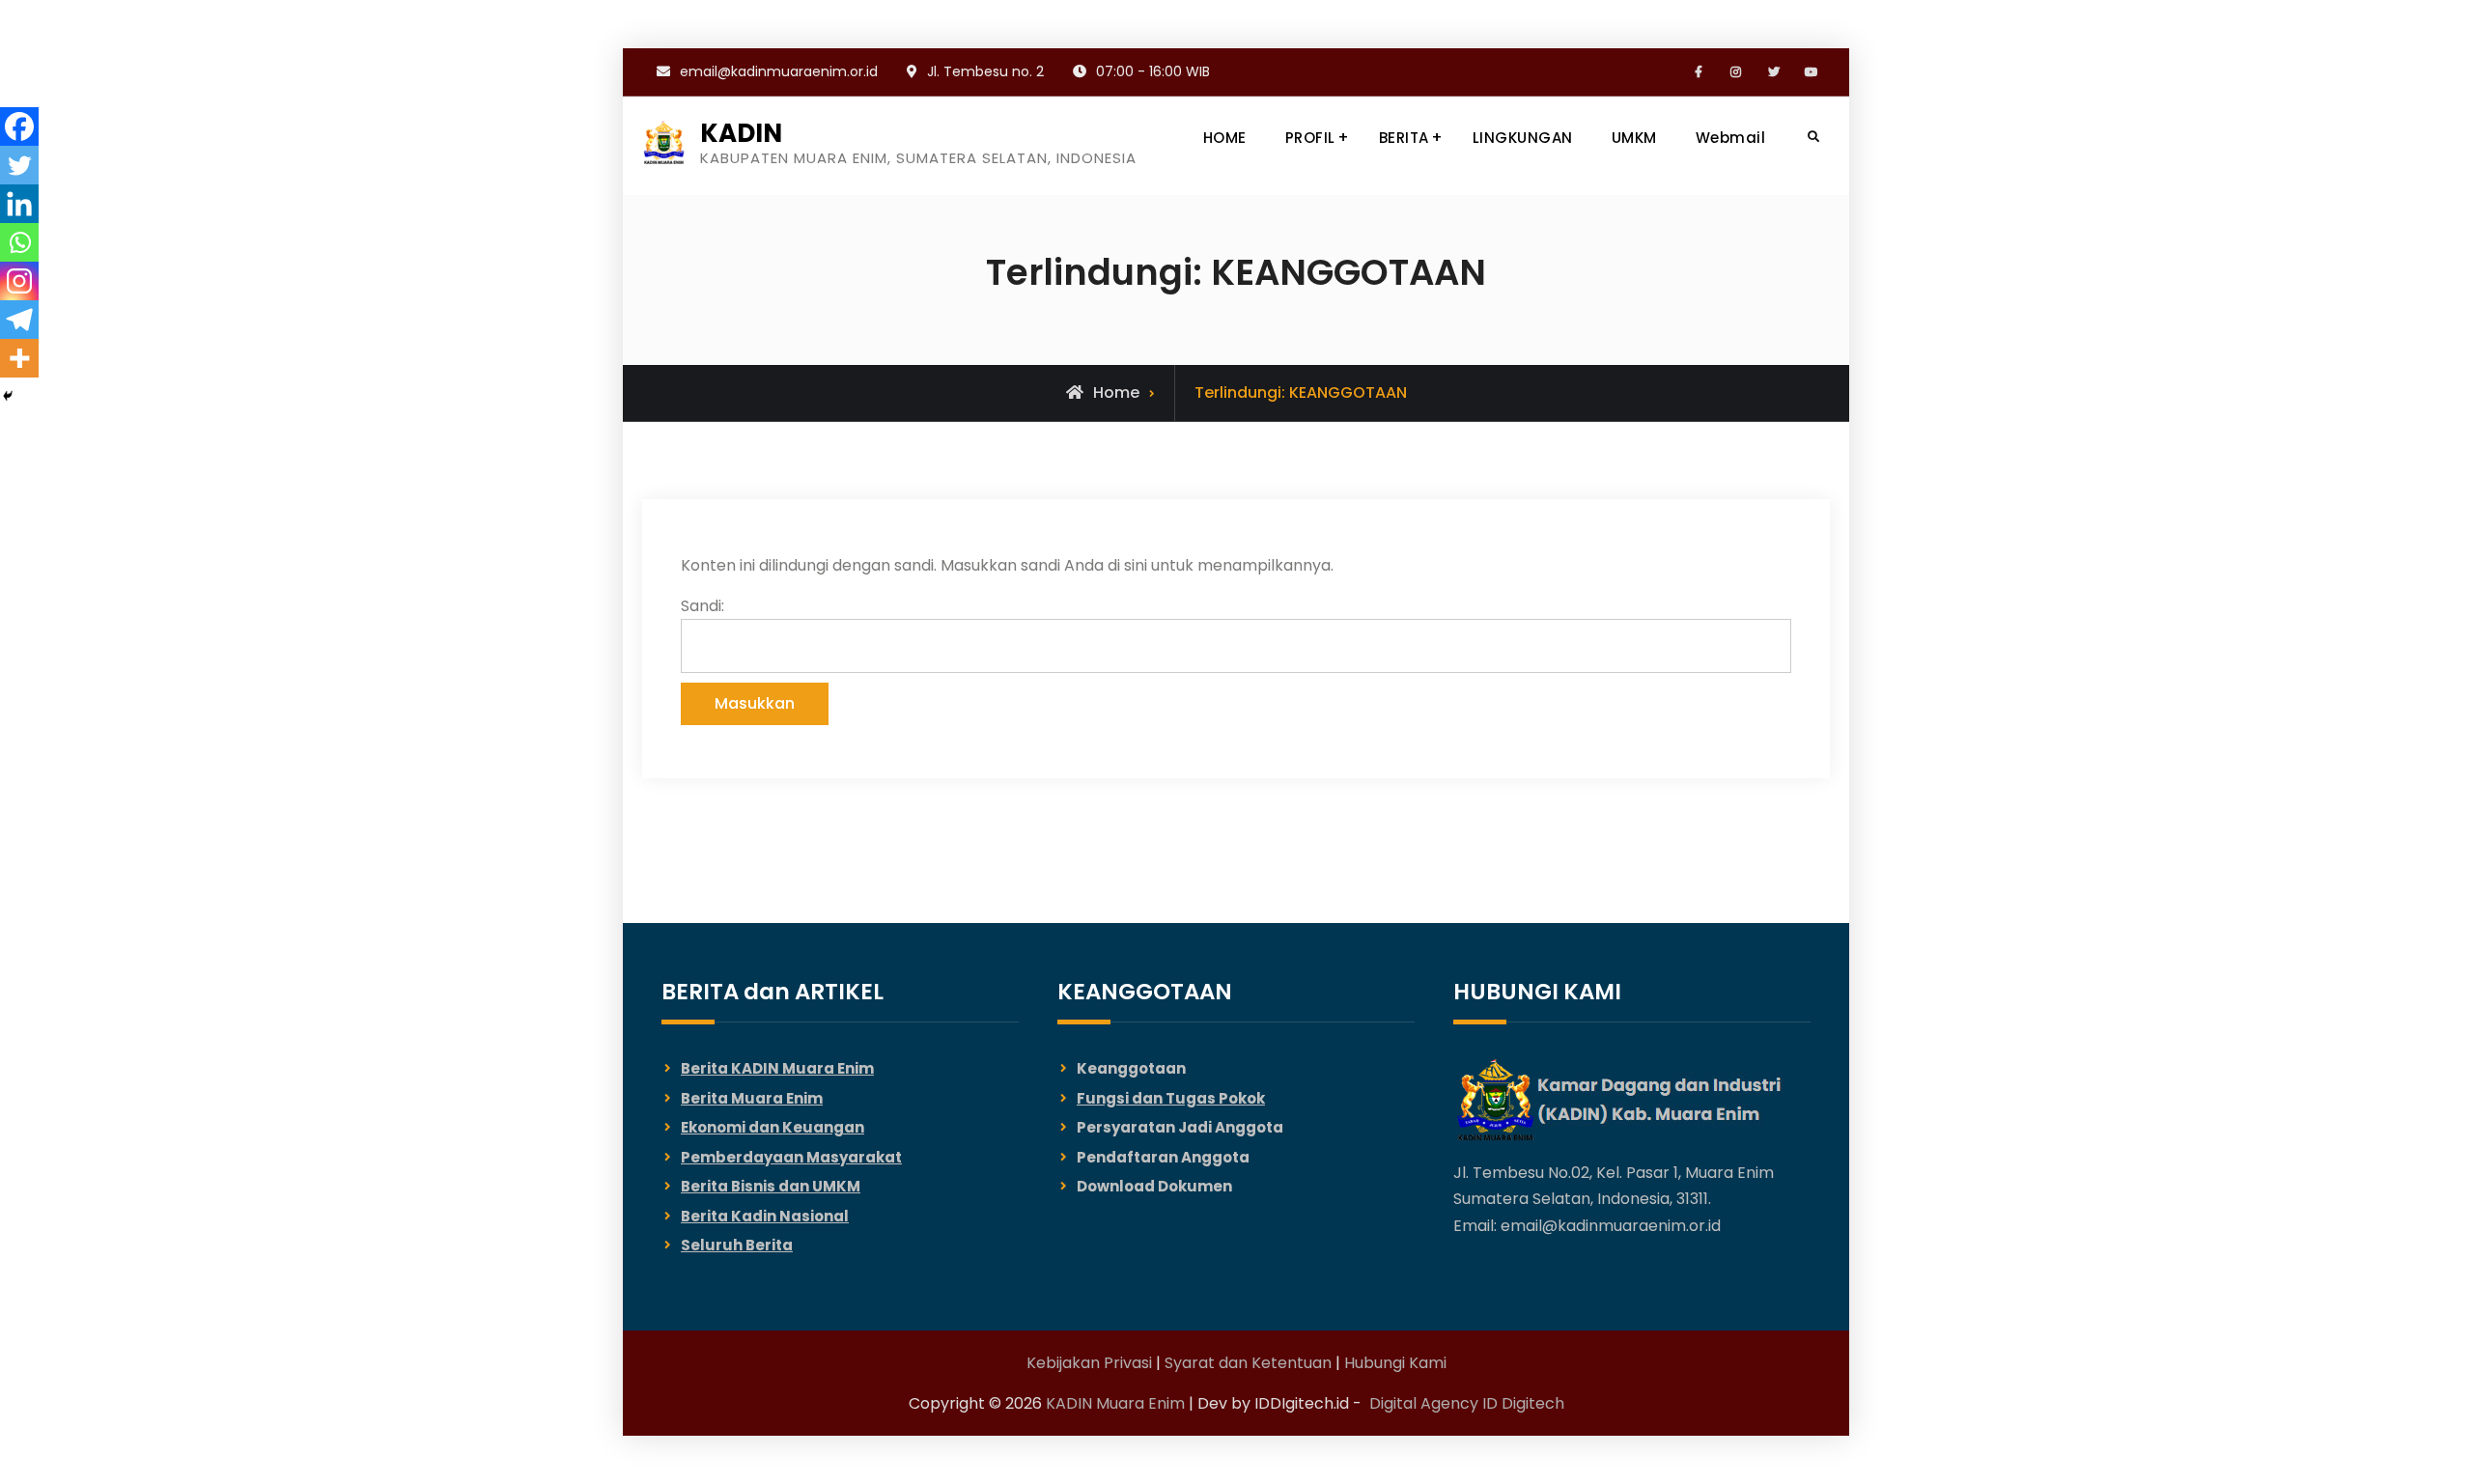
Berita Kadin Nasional (765, 1216)
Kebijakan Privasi (1089, 1363)
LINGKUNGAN (1523, 138)
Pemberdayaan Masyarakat (791, 1157)
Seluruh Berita (737, 1245)
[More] (19, 358)
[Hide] (8, 396)
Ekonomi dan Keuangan (772, 1127)
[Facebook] (19, 126)
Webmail (1731, 138)
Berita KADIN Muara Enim (777, 1068)
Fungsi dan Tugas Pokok (1171, 1098)
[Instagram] (19, 281)
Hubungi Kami (1395, 1363)
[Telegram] (19, 320)
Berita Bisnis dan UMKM (771, 1186)
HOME (1225, 138)
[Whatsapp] (19, 242)
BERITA (1404, 138)
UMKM (1634, 138)
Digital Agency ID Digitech (1467, 1403)
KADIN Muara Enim (1115, 1403)
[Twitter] (19, 165)
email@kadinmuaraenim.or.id (779, 71)
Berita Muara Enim (752, 1098)
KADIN (741, 133)
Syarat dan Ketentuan (1248, 1363)
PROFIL (1310, 138)
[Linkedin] (19, 204)
